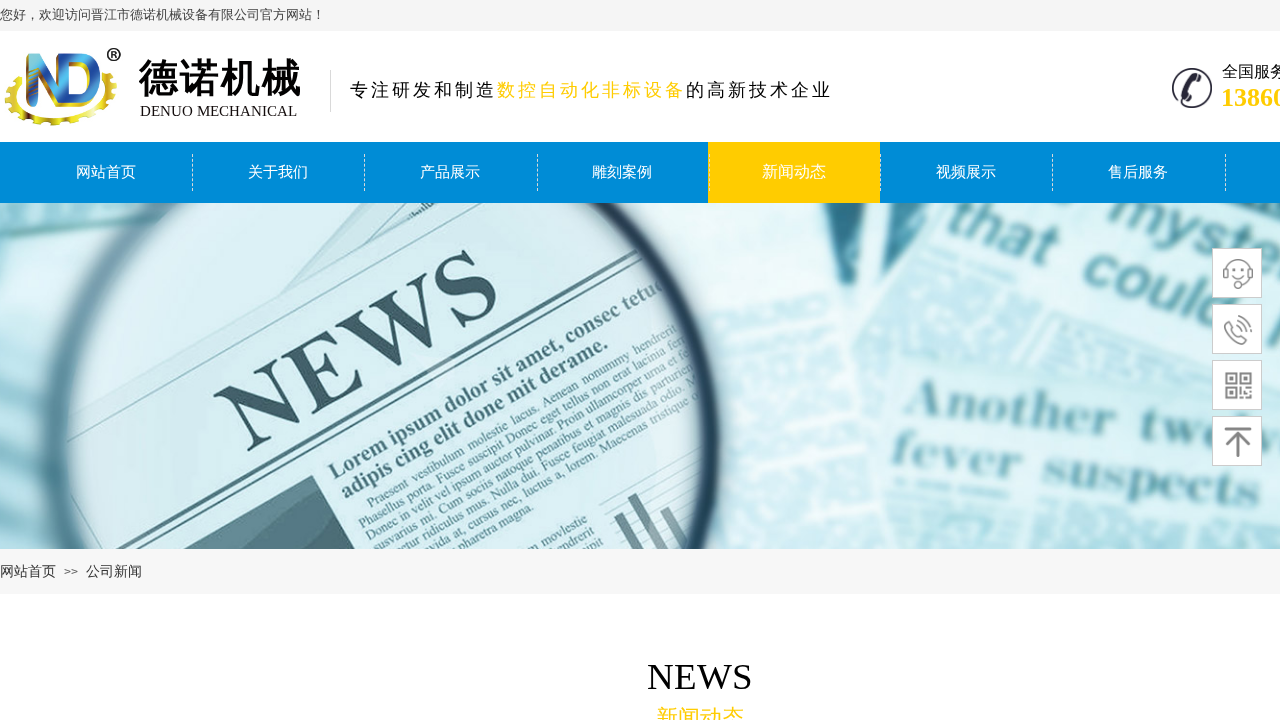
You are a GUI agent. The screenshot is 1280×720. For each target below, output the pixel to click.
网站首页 (106, 172)
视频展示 (966, 172)
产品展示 (450, 172)
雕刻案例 (622, 172)
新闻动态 (794, 171)
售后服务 (1138, 172)
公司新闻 (114, 571)
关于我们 (278, 172)
